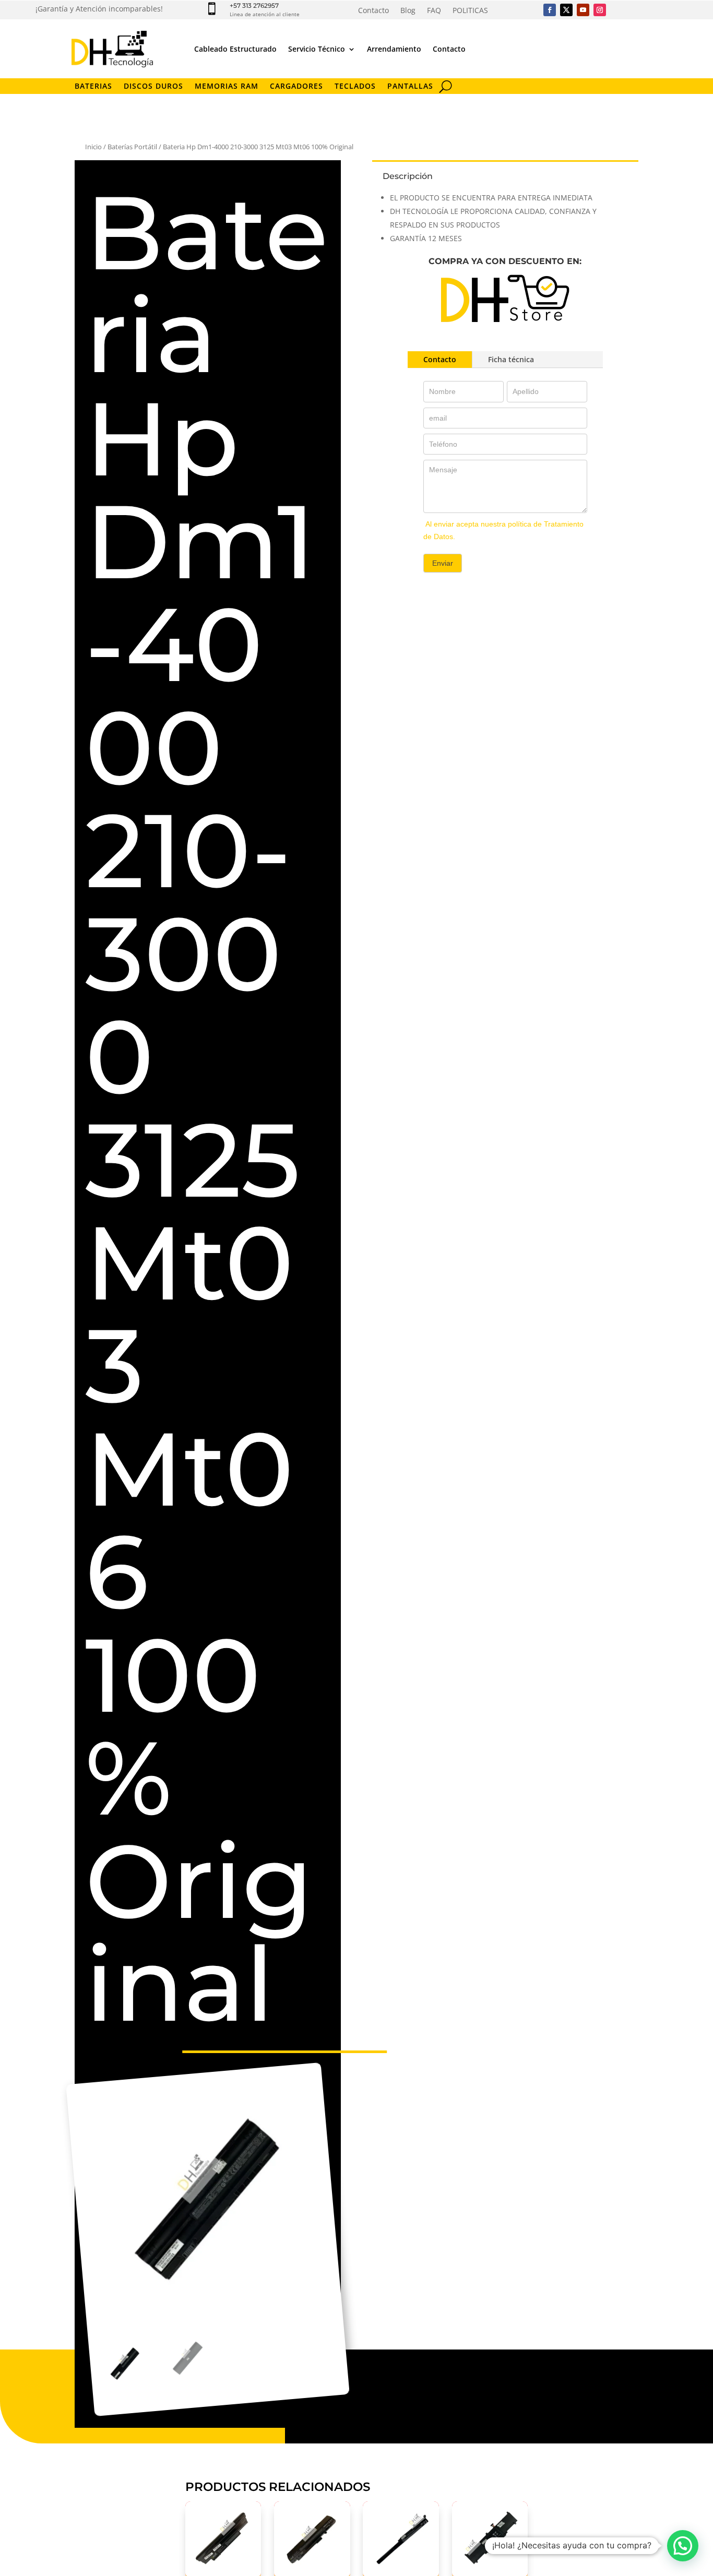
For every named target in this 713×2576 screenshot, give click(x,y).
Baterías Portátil (132, 147)
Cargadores (296, 87)
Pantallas (410, 87)
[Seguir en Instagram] (600, 10)
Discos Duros (153, 87)
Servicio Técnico (317, 49)
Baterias (93, 87)
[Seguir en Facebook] (550, 10)
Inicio (93, 147)
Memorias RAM (227, 87)
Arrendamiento (394, 49)
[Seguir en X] (566, 10)
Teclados (355, 87)
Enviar (443, 563)
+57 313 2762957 (254, 5)
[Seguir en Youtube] (583, 10)
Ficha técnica (511, 359)
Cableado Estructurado (235, 49)
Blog (408, 11)
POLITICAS (470, 11)
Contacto (373, 11)
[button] (683, 2546)
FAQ (434, 11)
